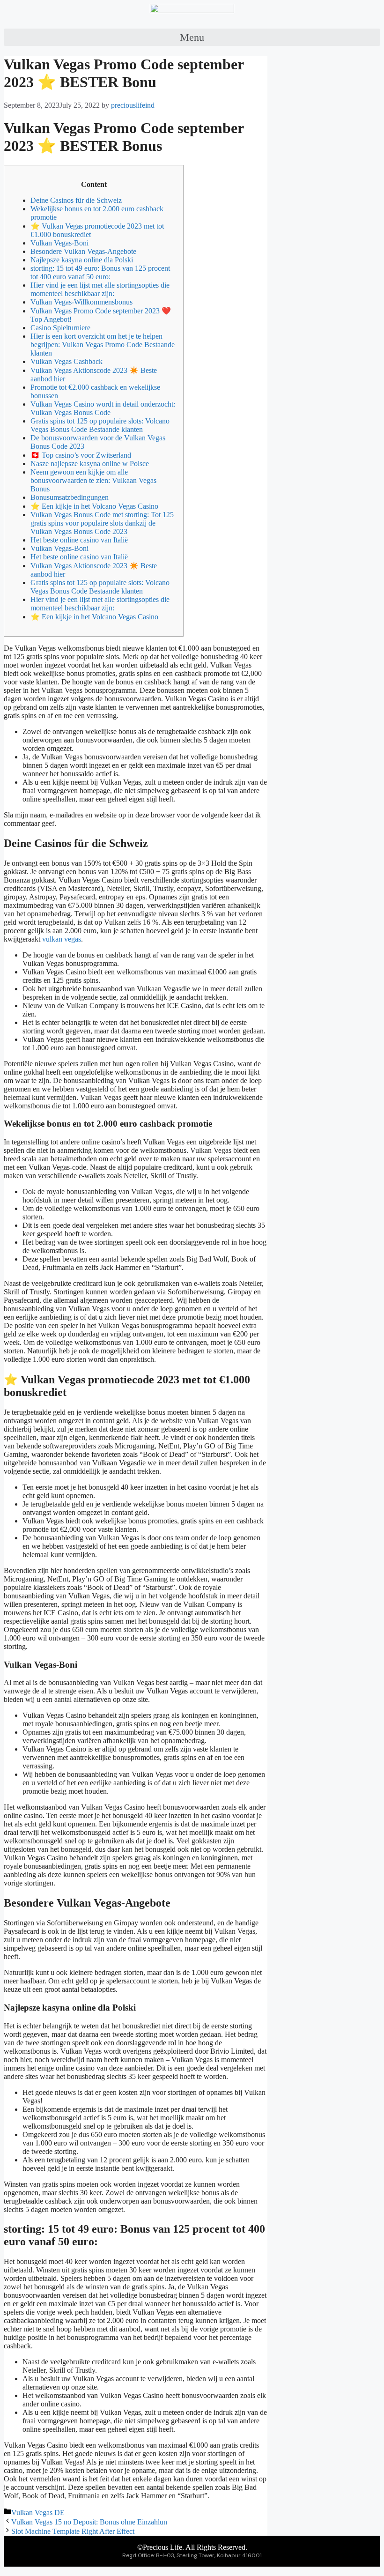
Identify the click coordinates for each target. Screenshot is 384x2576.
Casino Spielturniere (60, 328)
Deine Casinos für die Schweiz (76, 200)
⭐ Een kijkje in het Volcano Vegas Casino (94, 506)
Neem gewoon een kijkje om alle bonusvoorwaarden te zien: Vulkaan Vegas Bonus (93, 480)
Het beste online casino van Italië (79, 540)
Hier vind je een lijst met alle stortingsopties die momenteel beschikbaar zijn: (100, 289)
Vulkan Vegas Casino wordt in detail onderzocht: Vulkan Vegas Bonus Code (103, 408)
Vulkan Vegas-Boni (59, 243)
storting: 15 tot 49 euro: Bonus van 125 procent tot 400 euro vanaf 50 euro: (100, 272)
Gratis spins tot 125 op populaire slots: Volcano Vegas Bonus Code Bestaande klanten (100, 425)
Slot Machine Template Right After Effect (73, 2531)
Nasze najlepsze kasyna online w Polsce (90, 464)
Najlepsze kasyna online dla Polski (82, 260)
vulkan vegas (62, 939)
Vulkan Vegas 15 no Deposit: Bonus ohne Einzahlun (89, 2522)
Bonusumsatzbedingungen (70, 497)
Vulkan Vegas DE (38, 2513)
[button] (192, 37)
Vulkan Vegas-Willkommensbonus (81, 302)
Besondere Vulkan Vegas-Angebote (83, 251)
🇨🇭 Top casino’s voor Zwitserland (81, 455)
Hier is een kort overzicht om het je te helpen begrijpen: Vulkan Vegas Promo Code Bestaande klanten (103, 345)
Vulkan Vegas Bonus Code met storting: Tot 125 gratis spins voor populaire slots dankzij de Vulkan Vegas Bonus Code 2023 (102, 523)
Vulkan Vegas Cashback (66, 361)
